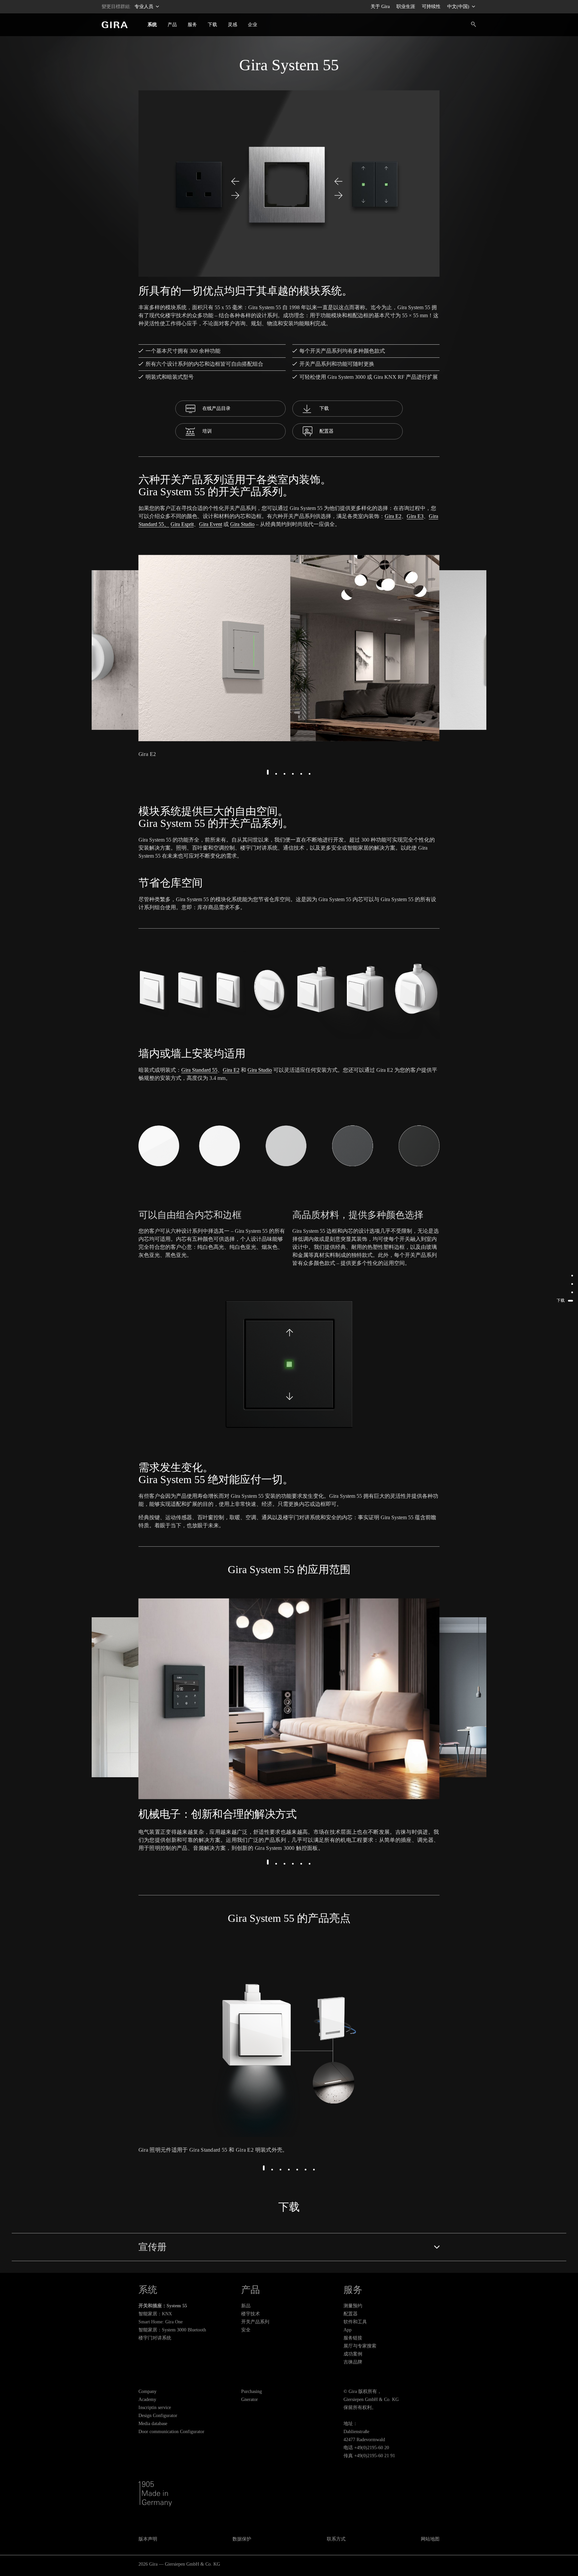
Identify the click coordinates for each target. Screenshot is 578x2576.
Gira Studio (242, 524)
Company (148, 2391)
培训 (207, 431)
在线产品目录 (216, 408)
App (348, 2330)
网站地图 (430, 2539)
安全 (246, 2330)
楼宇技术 (251, 2314)
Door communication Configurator (171, 2432)
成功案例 (353, 2354)
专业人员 (144, 7)
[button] (268, 772)
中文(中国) (459, 7)
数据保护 (242, 2539)
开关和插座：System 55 (163, 2306)
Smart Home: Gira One (161, 2322)
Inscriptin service (155, 2408)
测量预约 (353, 2306)
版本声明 (148, 2539)
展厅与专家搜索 (360, 2346)
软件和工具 (355, 2322)
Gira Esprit (182, 524)
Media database (153, 2424)
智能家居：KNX (155, 2314)
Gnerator (250, 2399)
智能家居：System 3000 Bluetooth (172, 2330)
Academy (147, 2399)
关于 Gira (380, 7)
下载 (324, 408)
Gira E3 (415, 516)
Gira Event (211, 524)
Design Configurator (158, 2416)
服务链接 (353, 2338)
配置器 (326, 431)
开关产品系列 (255, 2322)
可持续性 (431, 7)
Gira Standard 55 (199, 1070)
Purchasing (252, 2391)
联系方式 (336, 2539)
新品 (246, 2306)
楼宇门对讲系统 (155, 2338)
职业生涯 (406, 7)
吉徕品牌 (353, 2362)
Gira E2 (393, 516)
